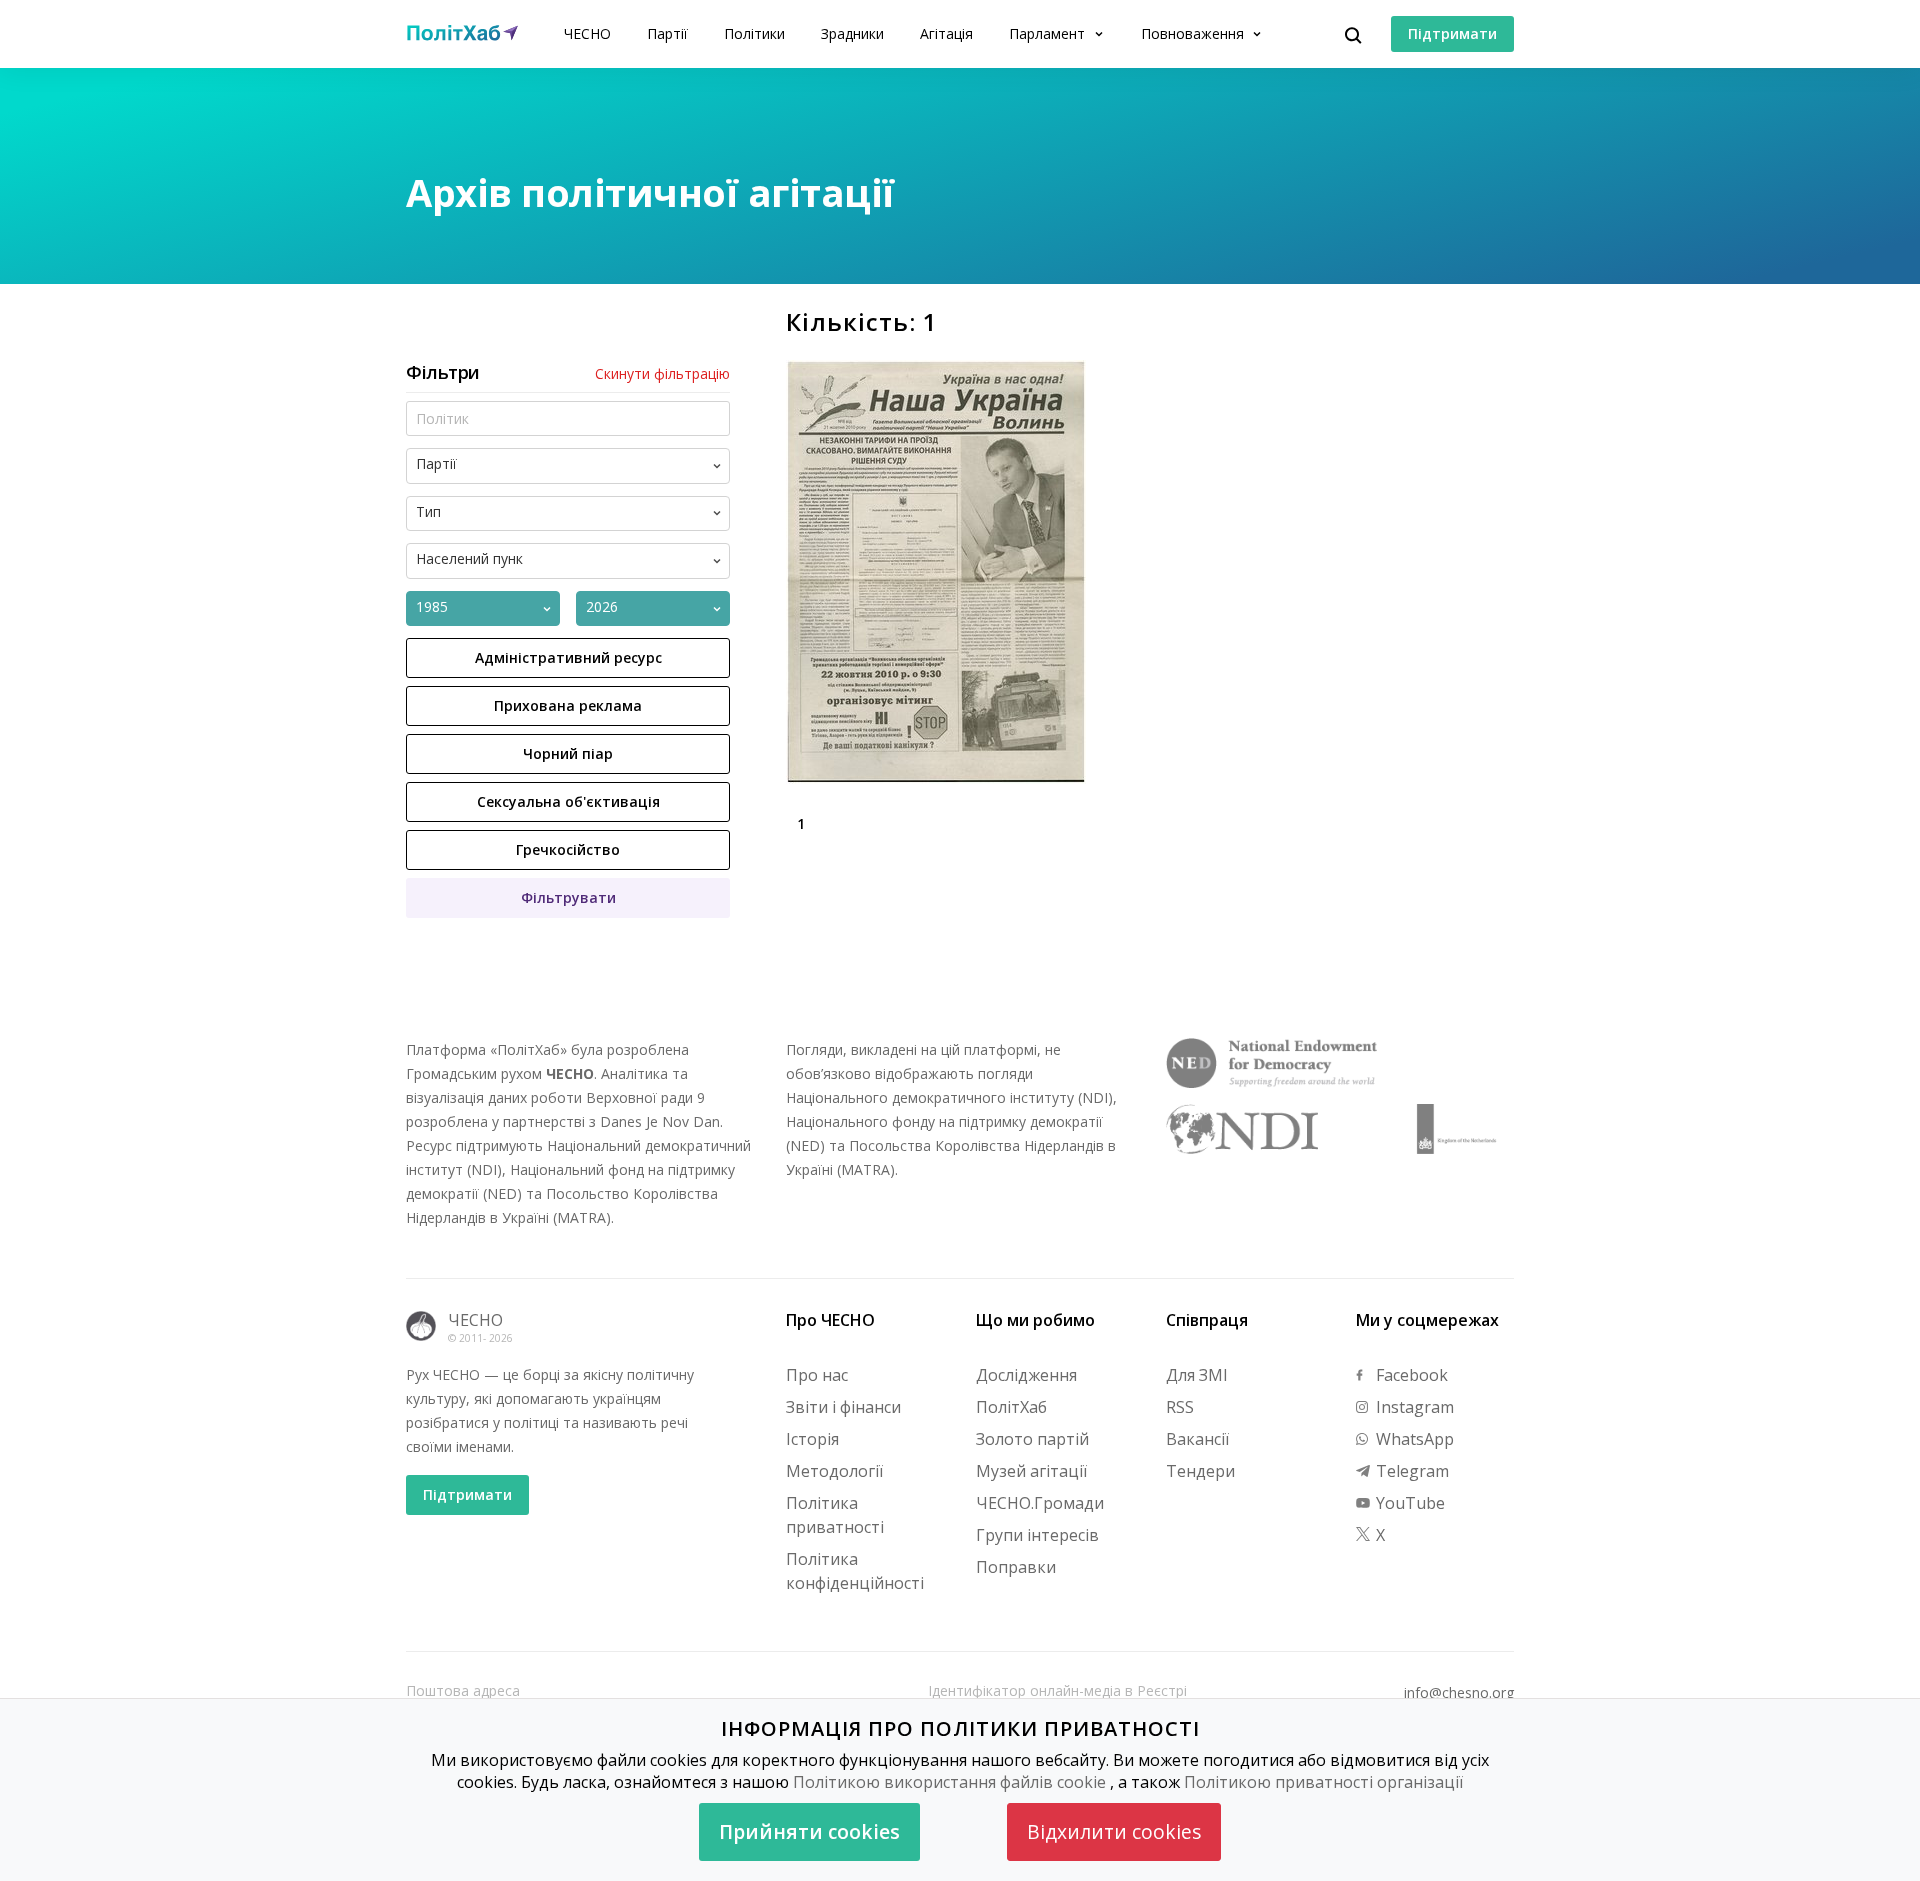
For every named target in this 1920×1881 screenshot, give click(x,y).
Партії (667, 33)
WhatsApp (1413, 1439)
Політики (754, 33)
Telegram (1410, 1471)
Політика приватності (835, 1515)
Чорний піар (568, 753)
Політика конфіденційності (855, 1571)
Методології (834, 1471)
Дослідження (1026, 1375)
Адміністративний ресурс (568, 657)
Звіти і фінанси (843, 1407)
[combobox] (584, 466)
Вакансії (1197, 1439)
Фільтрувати (568, 897)
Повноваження (1194, 33)
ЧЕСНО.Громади (1040, 1503)
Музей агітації (1031, 1471)
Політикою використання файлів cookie (949, 1782)
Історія (812, 1439)
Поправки (1016, 1567)
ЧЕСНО (587, 33)
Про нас (817, 1375)
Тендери (1200, 1471)
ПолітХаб (1011, 1407)
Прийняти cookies (809, 1831)
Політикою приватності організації (1323, 1782)
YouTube (1408, 1503)
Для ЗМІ (1197, 1375)
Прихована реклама (568, 705)
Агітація (946, 33)
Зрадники (852, 33)
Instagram (1413, 1407)
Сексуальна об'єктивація (568, 801)
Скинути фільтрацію (662, 374)
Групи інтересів (1037, 1535)
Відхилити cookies (1114, 1831)
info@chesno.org (1459, 1693)
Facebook (1410, 1375)
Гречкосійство (568, 849)
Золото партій (1032, 1439)
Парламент (1049, 33)
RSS (1180, 1407)
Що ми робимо (1035, 1320)
